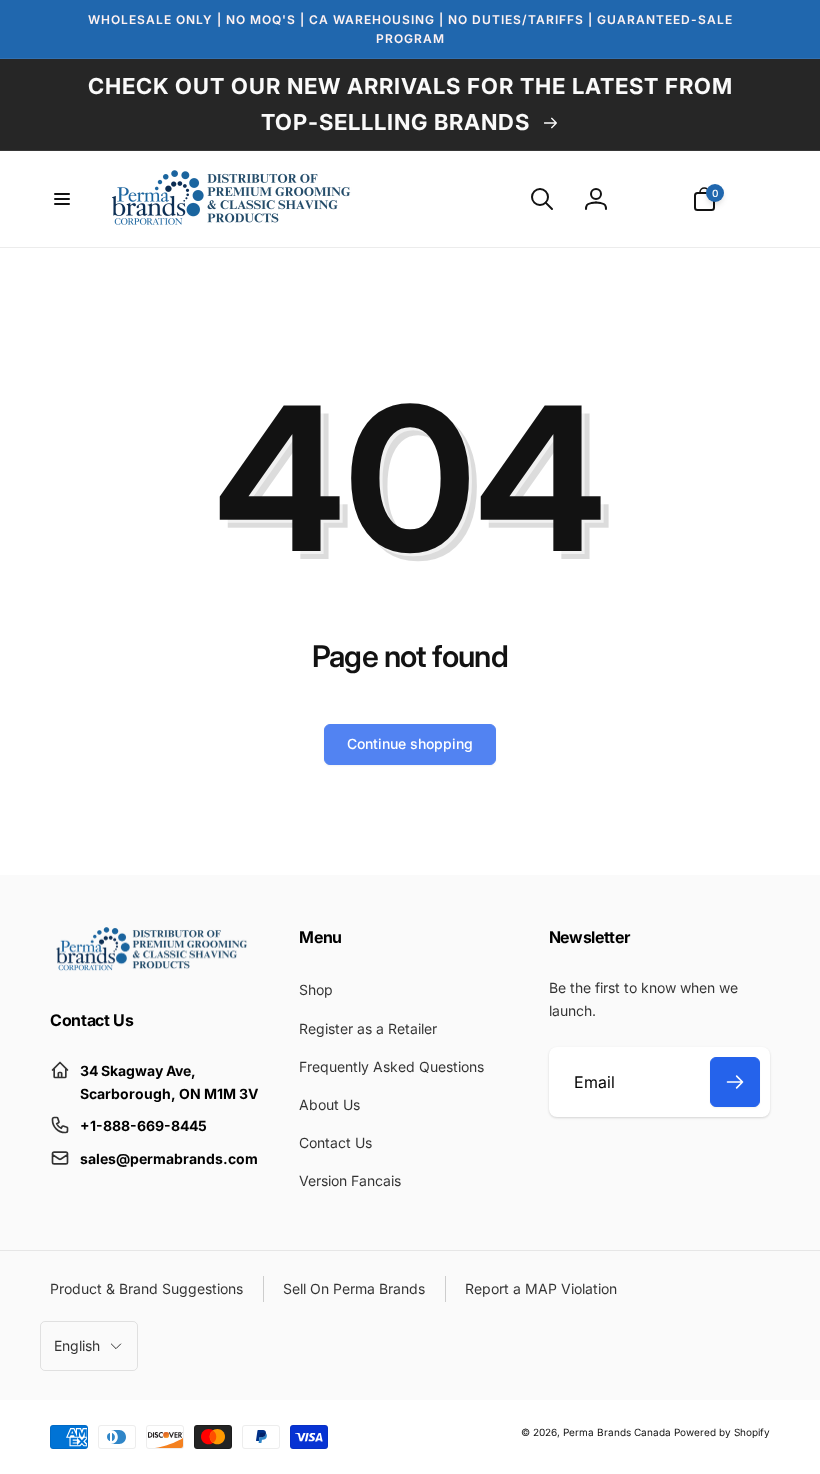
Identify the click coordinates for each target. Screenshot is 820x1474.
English (77, 1345)
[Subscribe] (735, 1082)
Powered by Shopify (722, 1432)
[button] (62, 199)
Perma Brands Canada (617, 1432)
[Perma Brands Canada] (150, 966)
